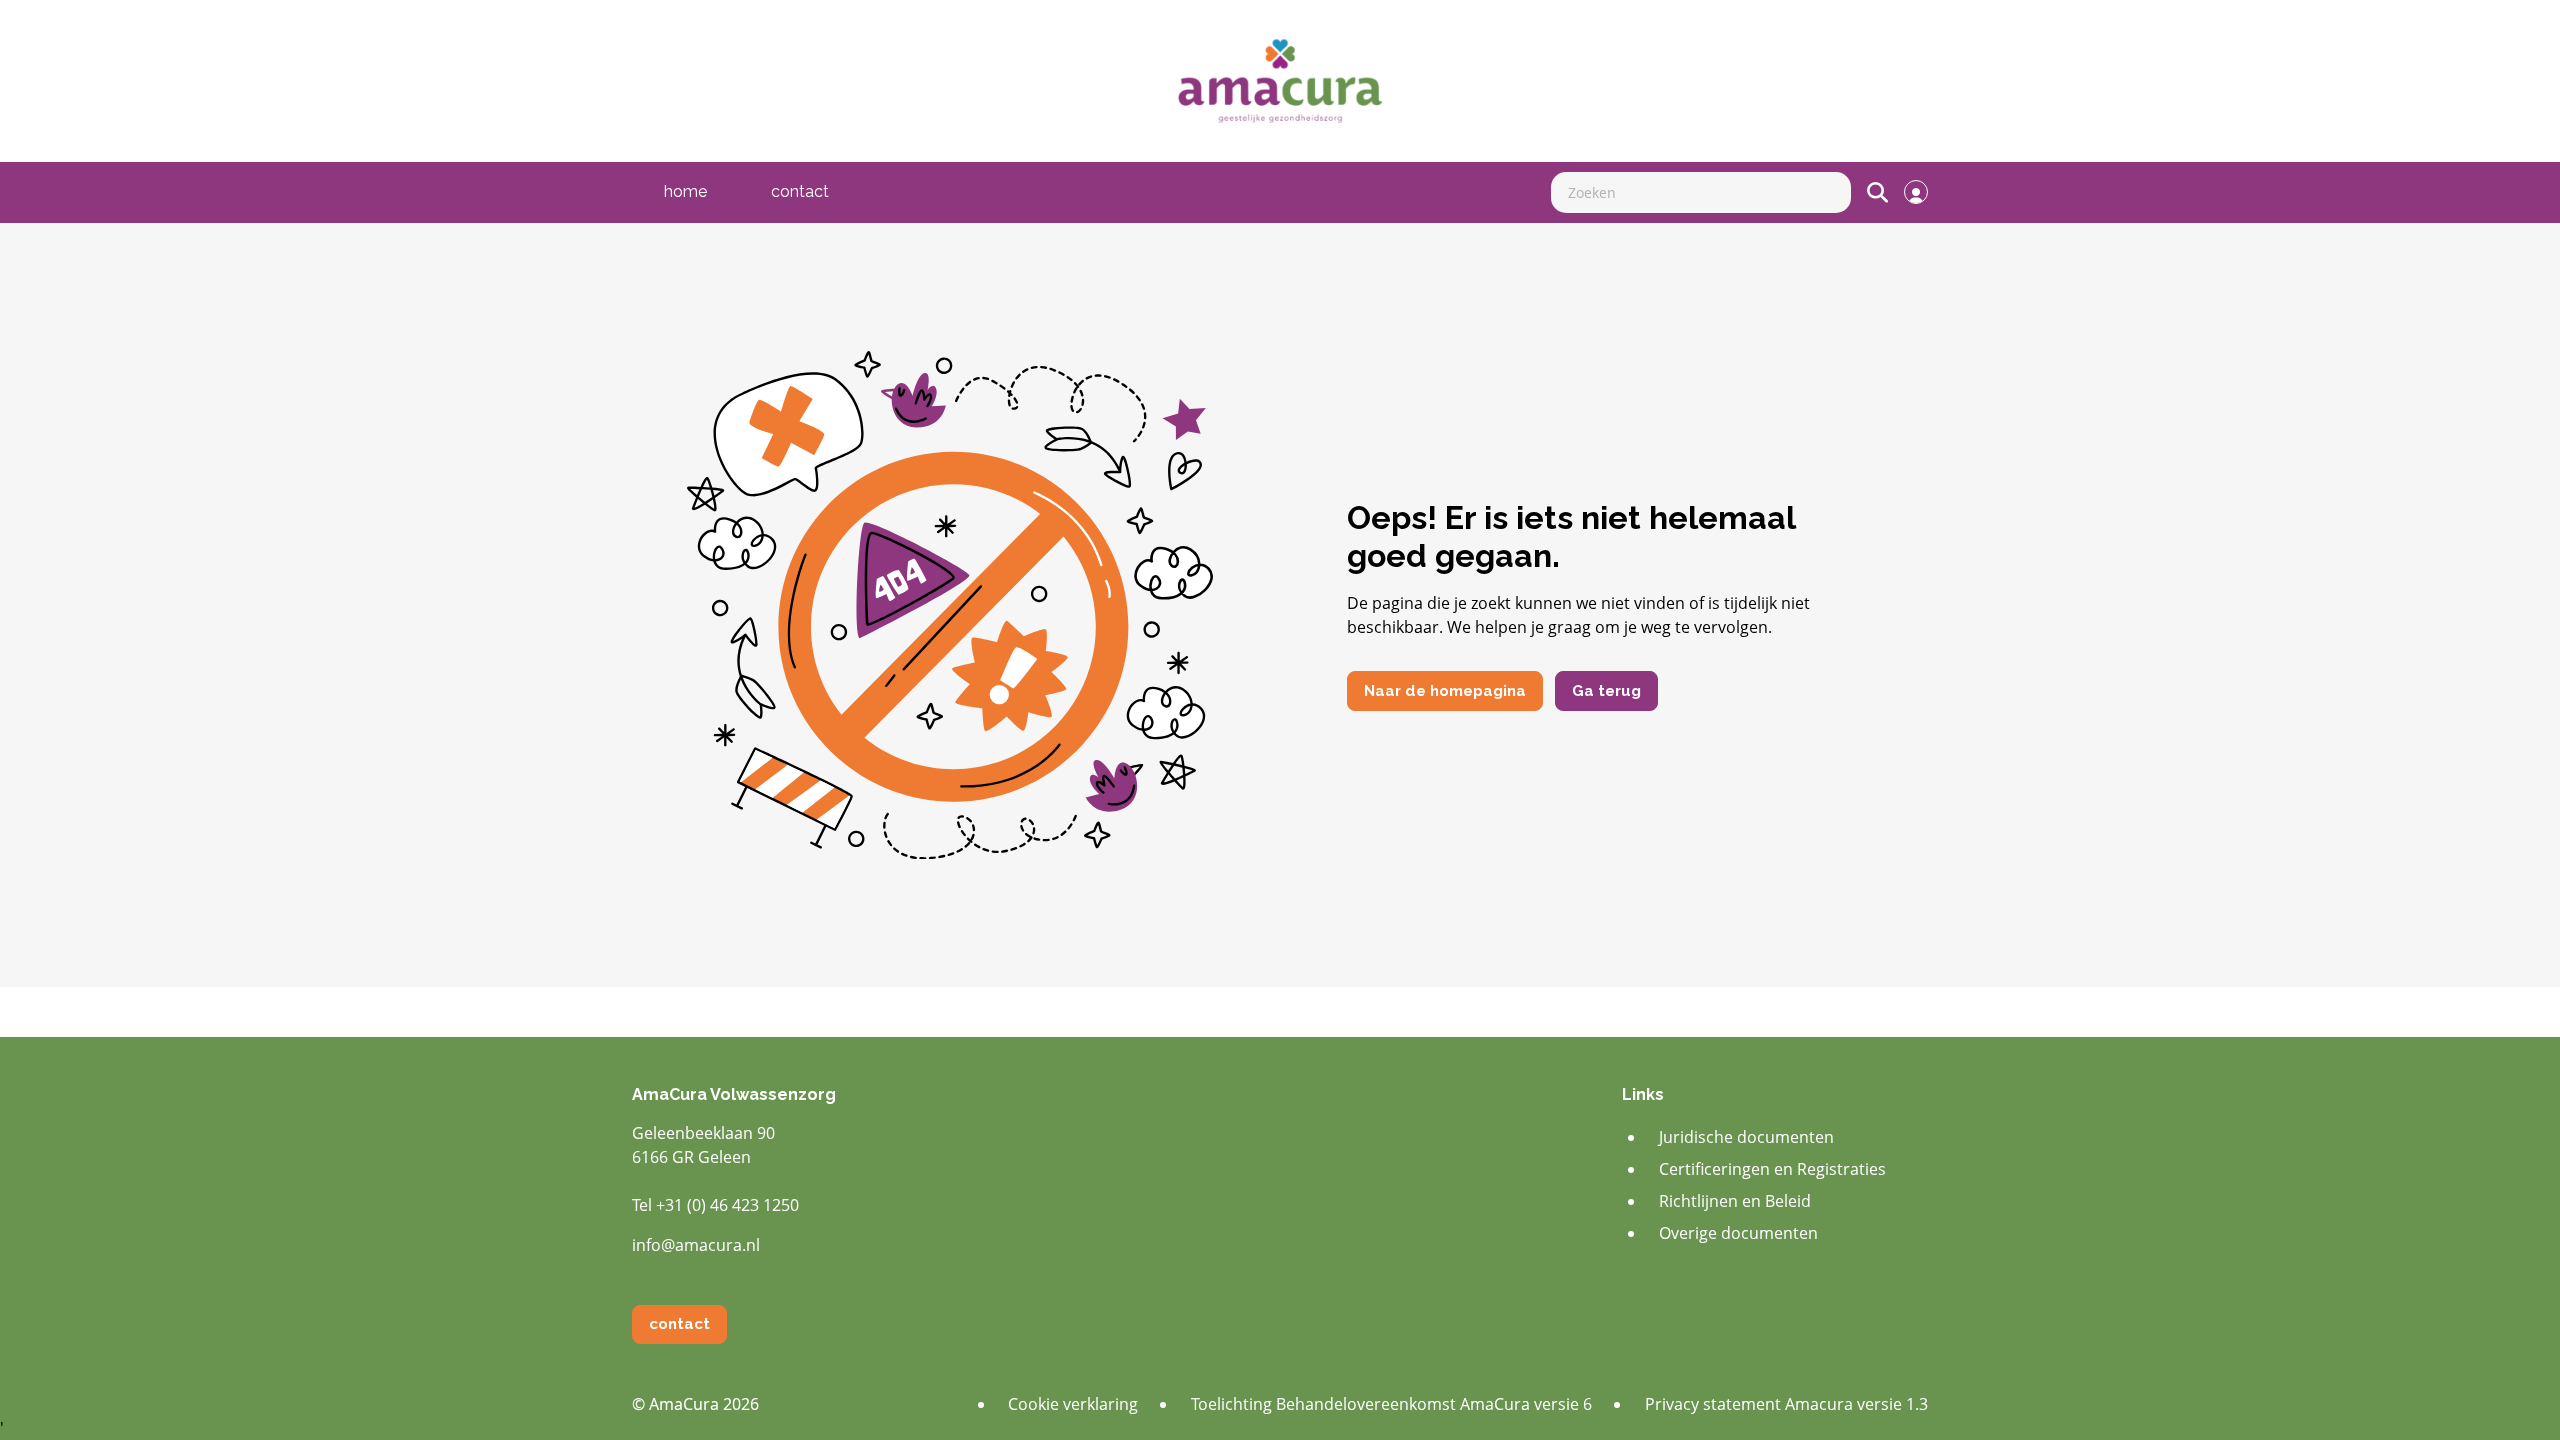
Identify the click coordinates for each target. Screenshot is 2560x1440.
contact (800, 191)
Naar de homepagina (1445, 691)
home (685, 191)
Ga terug (1606, 691)
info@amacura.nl (696, 1245)
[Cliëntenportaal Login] (1916, 192)
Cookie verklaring (1073, 1404)
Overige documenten (1738, 1233)
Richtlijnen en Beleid (1735, 1201)
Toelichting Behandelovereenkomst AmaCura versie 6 (1391, 1404)
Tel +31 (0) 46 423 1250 (715, 1205)
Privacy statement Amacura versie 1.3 (1786, 1404)
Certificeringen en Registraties (1772, 1169)
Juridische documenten (1746, 1137)
